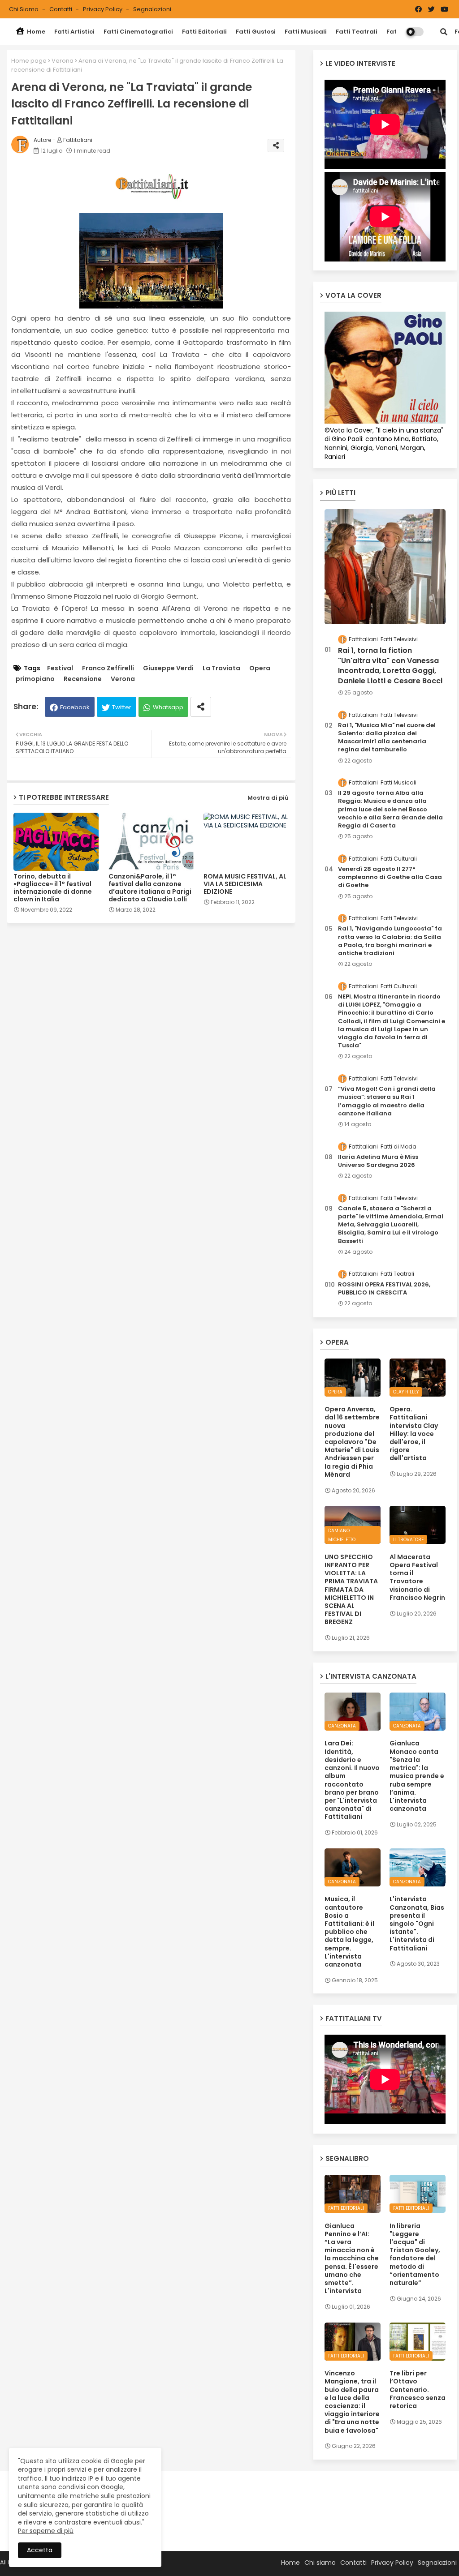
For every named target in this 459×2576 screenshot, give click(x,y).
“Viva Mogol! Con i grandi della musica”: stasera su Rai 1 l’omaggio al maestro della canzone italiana (387, 1101)
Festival (60, 668)
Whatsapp (168, 707)
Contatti (61, 9)
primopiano (35, 679)
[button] (444, 32)
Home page (29, 61)
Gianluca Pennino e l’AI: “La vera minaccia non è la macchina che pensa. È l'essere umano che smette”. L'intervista (352, 2259)
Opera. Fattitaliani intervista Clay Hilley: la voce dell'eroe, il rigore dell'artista (414, 1434)
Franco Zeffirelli (108, 668)
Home (35, 32)
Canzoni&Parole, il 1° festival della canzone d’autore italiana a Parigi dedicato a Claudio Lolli (150, 888)
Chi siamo (24, 9)
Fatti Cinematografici (138, 32)
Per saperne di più (46, 2531)
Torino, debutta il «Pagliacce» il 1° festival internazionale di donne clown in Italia (53, 888)
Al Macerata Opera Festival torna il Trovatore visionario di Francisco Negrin (417, 1577)
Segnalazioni (152, 9)
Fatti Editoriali (204, 32)
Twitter (122, 707)
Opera (260, 668)
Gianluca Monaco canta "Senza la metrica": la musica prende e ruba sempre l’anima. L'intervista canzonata (417, 1776)
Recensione (83, 679)
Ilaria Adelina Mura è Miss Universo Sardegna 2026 (378, 1161)
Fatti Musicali (306, 32)
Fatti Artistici (74, 32)
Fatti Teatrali (357, 32)
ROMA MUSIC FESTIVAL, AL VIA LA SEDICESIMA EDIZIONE (245, 884)
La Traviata (221, 668)
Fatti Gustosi (256, 32)
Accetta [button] (40, 2550)
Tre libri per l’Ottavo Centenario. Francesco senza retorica (418, 2390)
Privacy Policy (103, 9)
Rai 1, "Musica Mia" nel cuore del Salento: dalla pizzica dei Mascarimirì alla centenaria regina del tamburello (387, 738)
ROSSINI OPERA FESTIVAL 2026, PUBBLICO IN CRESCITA (384, 1289)
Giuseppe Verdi (168, 668)
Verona (63, 61)
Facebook (75, 707)
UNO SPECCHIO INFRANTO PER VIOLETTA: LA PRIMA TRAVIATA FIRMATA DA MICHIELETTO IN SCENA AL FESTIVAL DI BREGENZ (351, 1590)
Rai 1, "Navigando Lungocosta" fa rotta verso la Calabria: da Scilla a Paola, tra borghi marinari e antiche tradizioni (390, 941)
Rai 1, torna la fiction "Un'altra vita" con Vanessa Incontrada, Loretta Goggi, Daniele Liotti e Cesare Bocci (390, 666)
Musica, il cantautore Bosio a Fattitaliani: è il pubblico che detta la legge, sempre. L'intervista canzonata (349, 1932)
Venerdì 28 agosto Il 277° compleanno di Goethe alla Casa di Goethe (390, 877)
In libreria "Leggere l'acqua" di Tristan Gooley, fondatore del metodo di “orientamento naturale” (415, 2255)
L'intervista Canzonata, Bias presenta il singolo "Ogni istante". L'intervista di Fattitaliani (417, 1923)
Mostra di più (268, 798)
